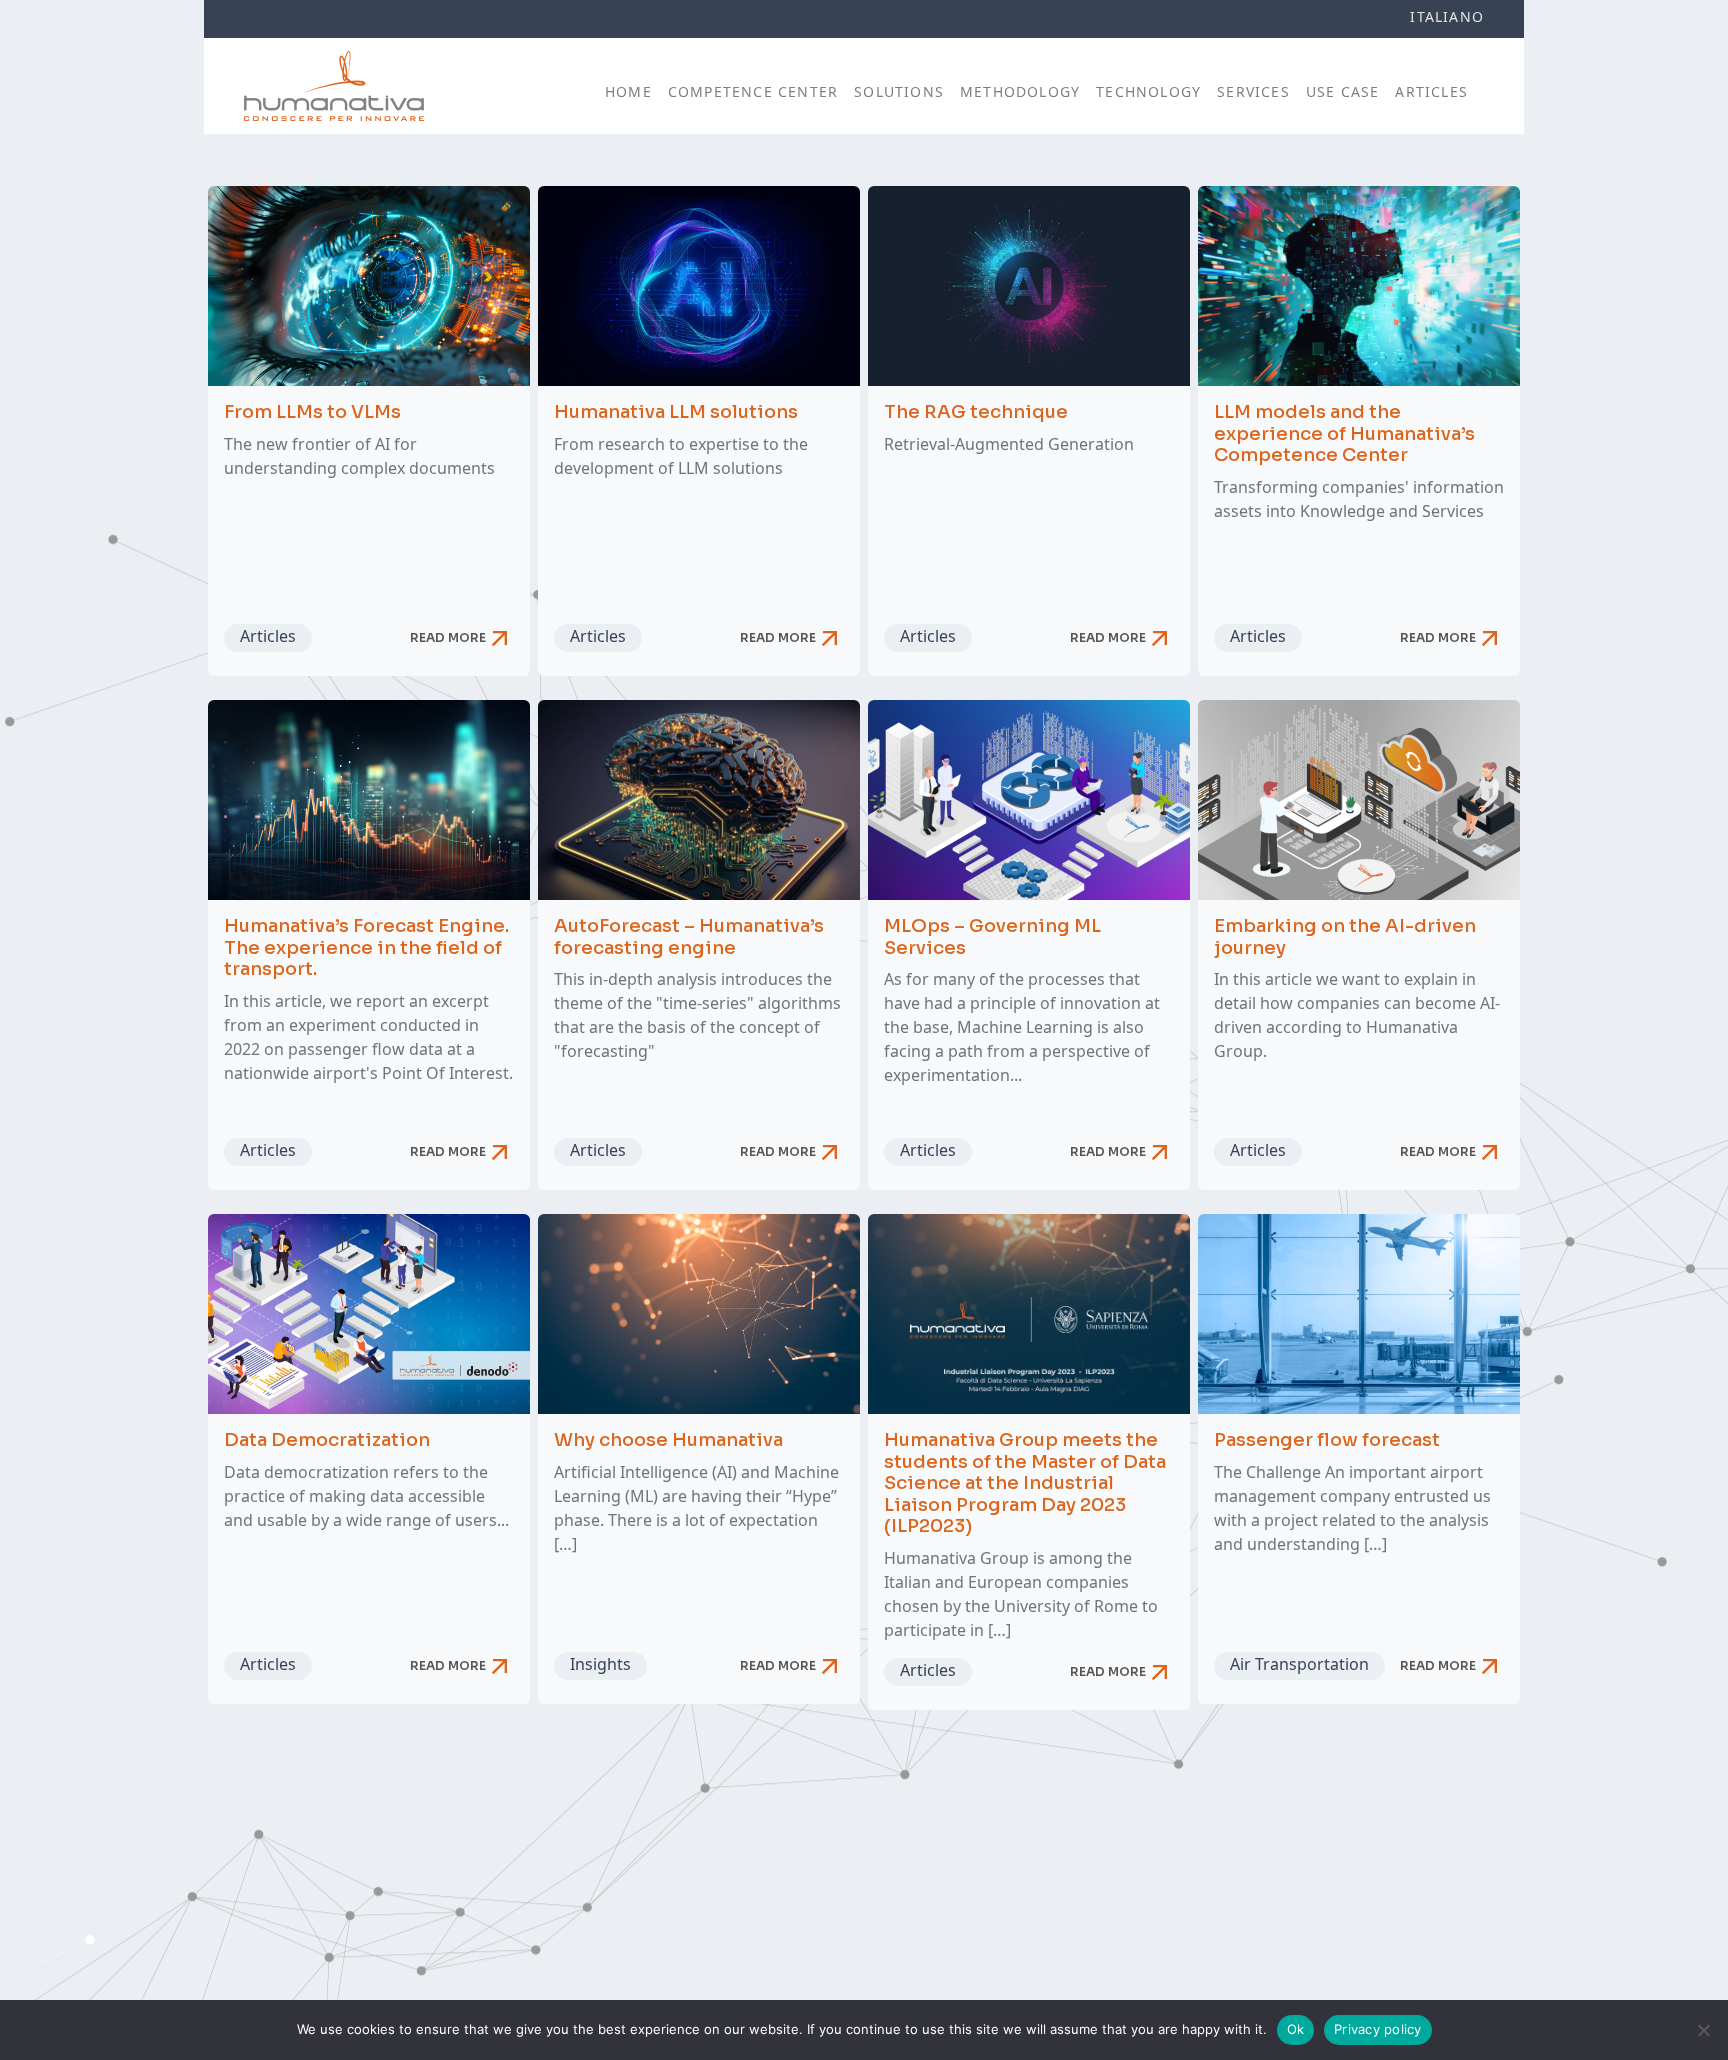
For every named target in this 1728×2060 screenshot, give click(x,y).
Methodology (1020, 91)
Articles (1431, 91)
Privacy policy (1378, 2029)
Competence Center (753, 91)
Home (628, 91)
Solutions (899, 91)
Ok (1296, 2029)
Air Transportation (1299, 1664)
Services (1253, 91)
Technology (1148, 91)
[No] (1703, 2030)
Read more (462, 638)
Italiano (1447, 16)
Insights (600, 1664)
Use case (1343, 91)
